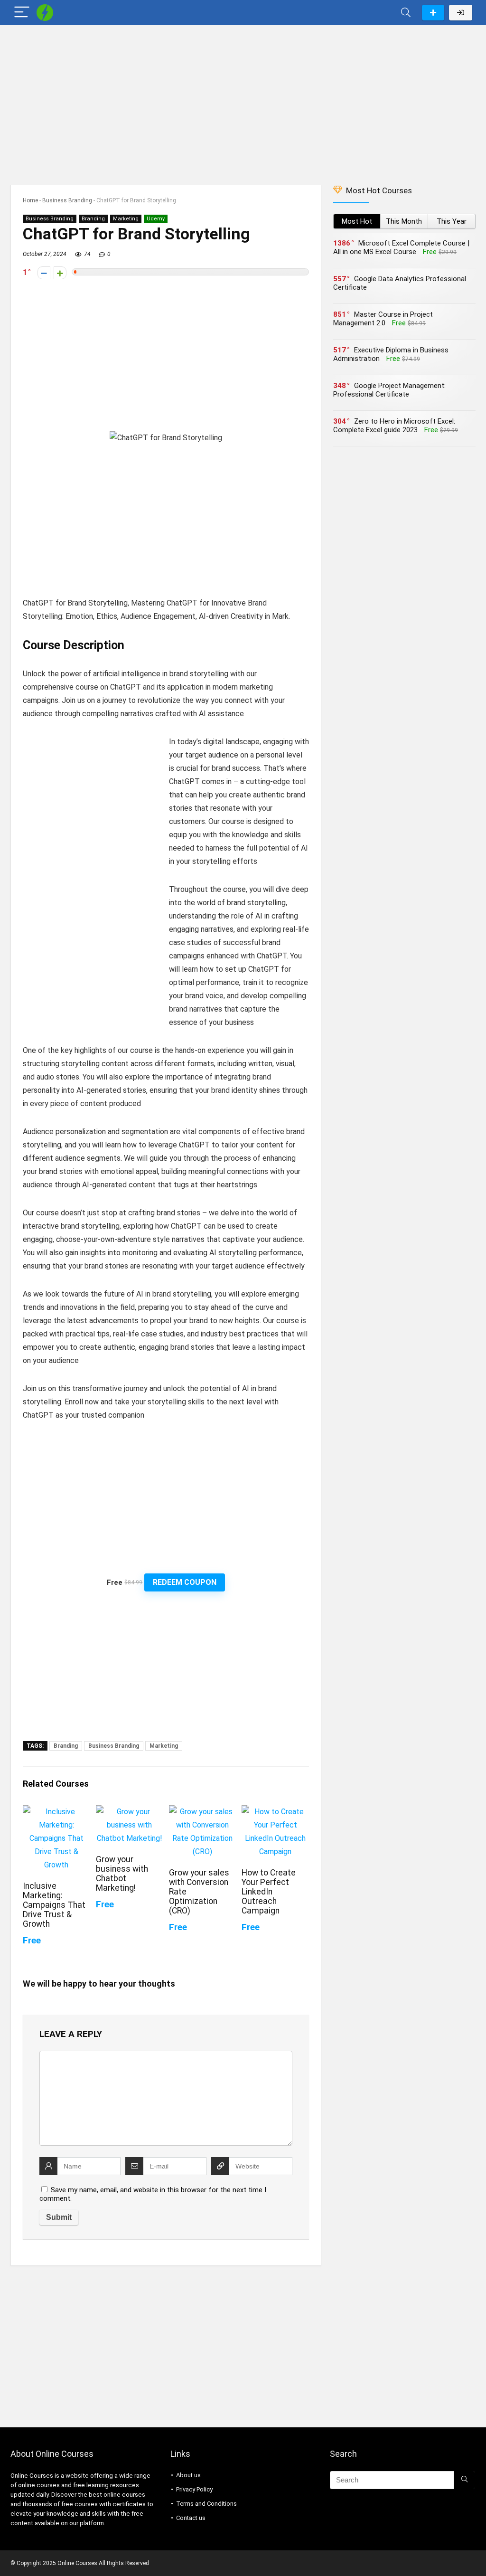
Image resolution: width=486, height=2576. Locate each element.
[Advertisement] (243, 100)
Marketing (126, 219)
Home (30, 200)
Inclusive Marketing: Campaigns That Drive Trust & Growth (54, 1905)
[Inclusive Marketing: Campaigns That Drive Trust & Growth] (56, 1812)
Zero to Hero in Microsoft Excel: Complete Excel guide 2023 (394, 426)
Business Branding (67, 200)
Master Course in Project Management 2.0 (383, 319)
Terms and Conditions (206, 2504)
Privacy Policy (194, 2489)
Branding (93, 219)
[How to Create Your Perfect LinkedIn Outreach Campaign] (275, 1812)
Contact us (191, 2518)
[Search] (406, 13)
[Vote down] (44, 273)
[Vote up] (60, 273)
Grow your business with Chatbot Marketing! (122, 1874)
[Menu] (22, 13)
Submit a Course (433, 13)
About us (188, 2475)
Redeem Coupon (185, 1582)
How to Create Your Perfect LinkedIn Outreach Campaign (269, 1892)
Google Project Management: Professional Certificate (389, 390)
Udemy (156, 219)
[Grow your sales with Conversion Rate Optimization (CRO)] (202, 1812)
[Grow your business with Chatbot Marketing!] (129, 1812)
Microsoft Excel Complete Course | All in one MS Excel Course (401, 247)
